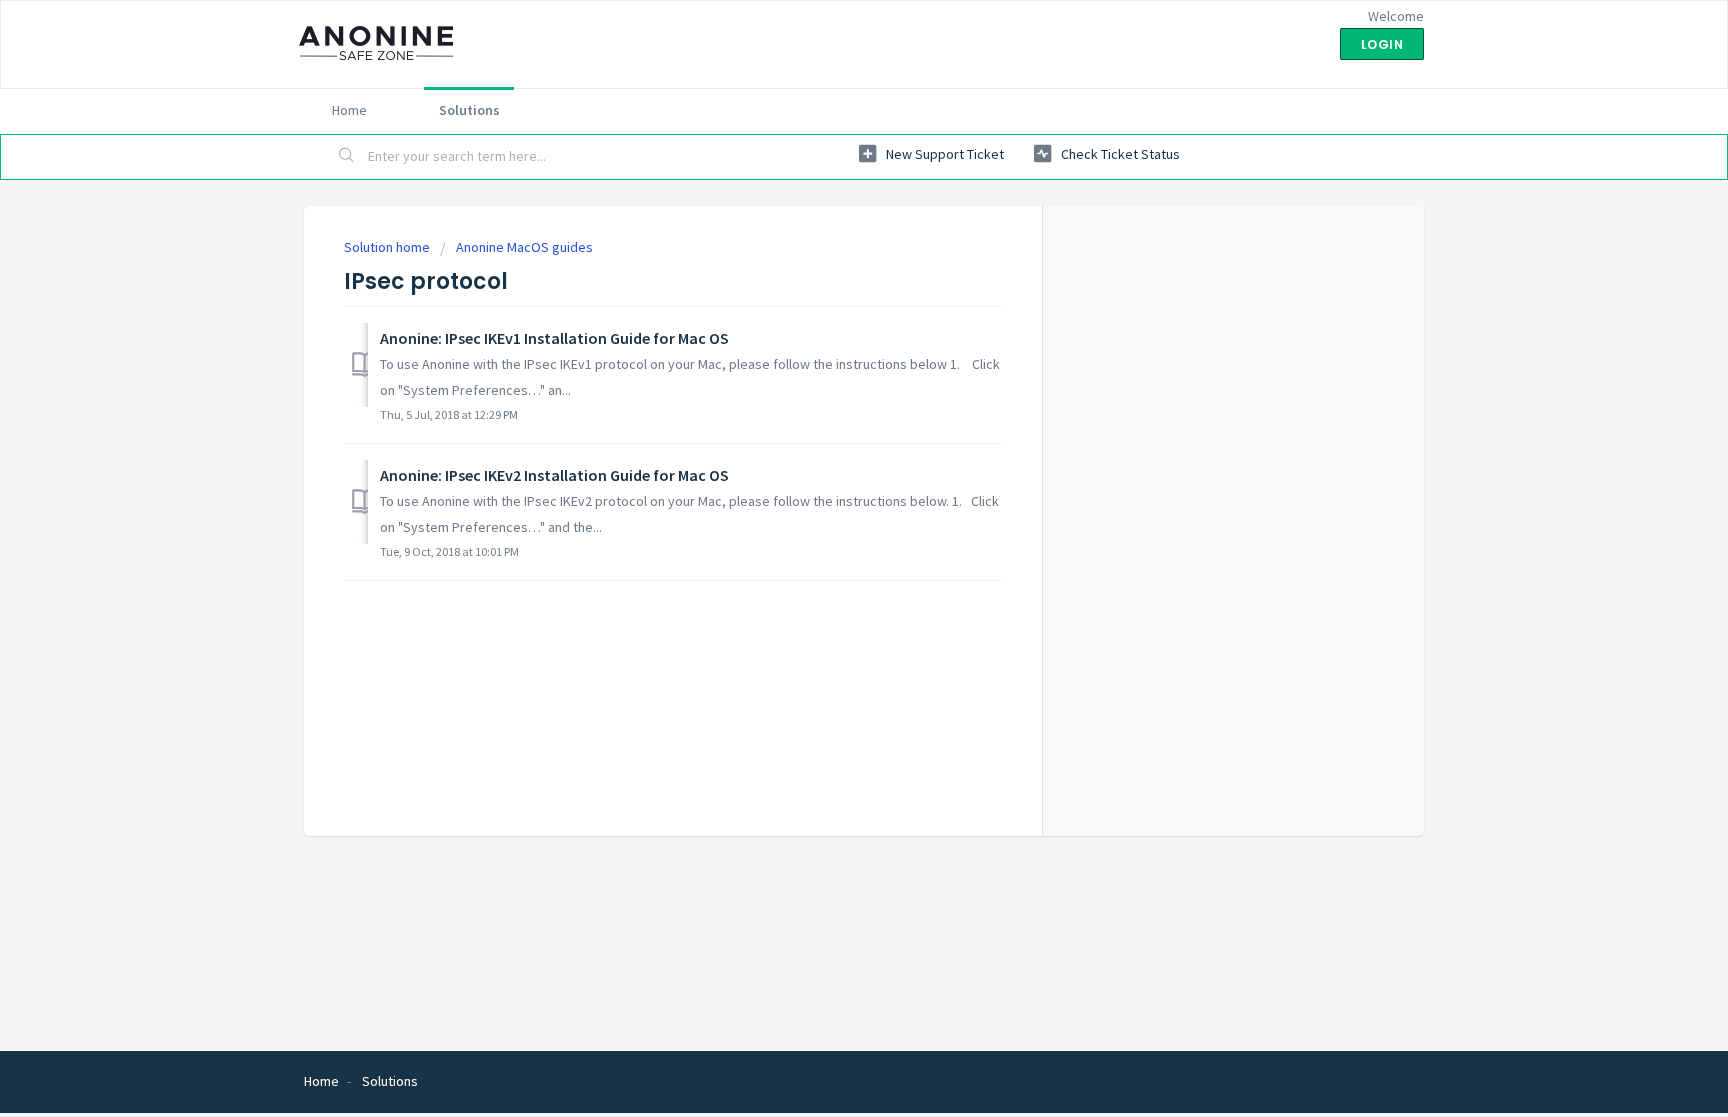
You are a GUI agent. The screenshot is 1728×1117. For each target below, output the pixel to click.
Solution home (388, 247)
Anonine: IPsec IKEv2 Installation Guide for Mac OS (554, 475)
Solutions (469, 110)
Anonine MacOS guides (524, 247)
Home (349, 110)
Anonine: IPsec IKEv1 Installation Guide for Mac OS (554, 338)
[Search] (347, 157)
